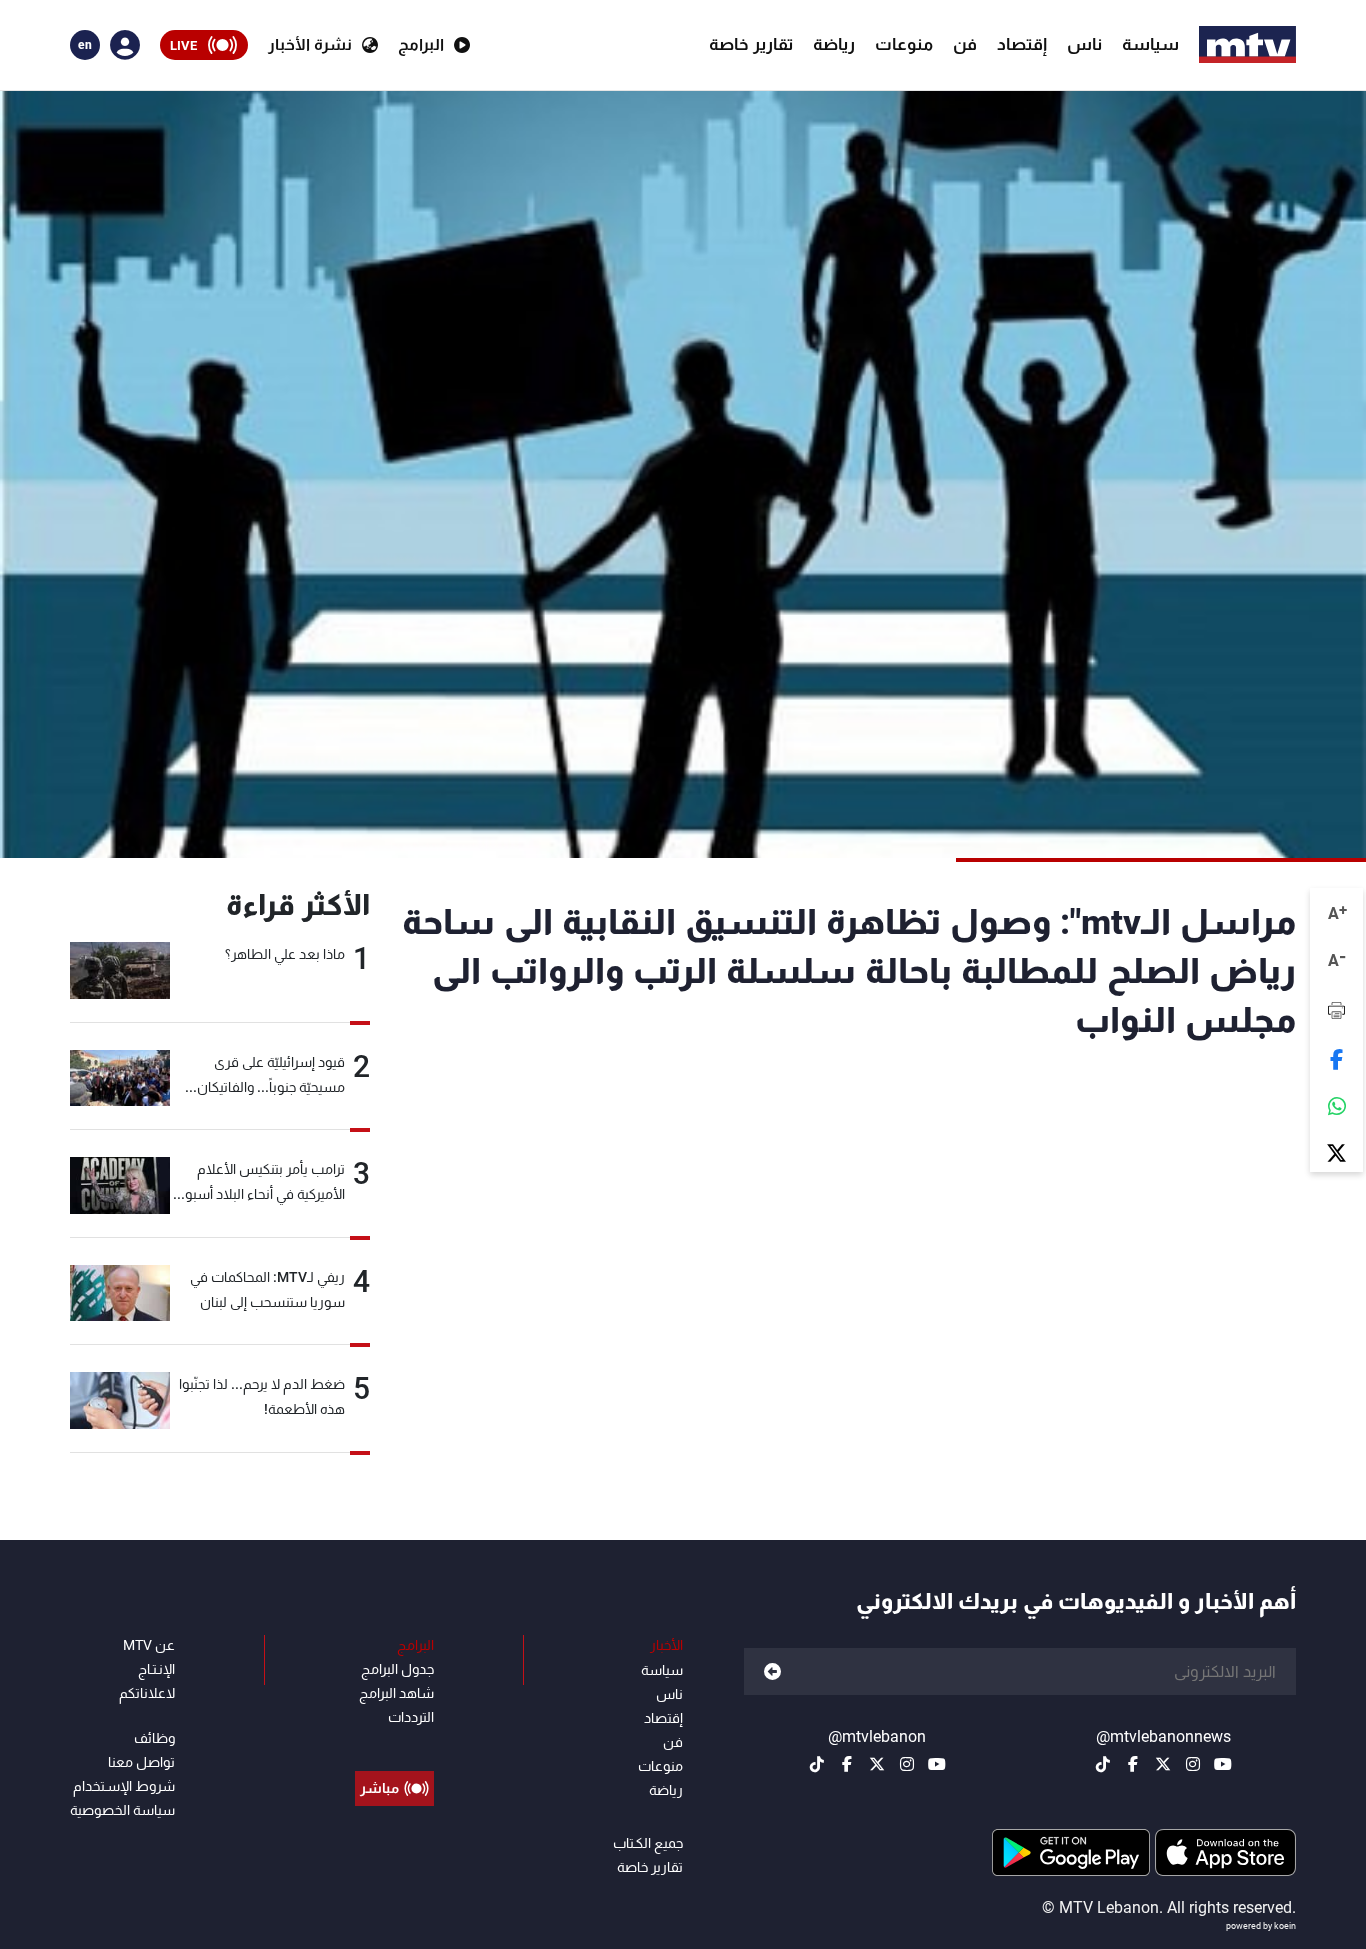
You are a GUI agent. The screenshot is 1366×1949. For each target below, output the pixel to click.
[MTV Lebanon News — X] (1163, 1764)
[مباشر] (394, 1743)
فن (965, 44)
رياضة (834, 44)
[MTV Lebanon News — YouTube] (1223, 1764)
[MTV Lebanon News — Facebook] (1133, 1764)
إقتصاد (1022, 44)
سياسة (1150, 44)
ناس (1084, 44)
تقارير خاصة (751, 44)
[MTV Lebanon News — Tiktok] (1103, 1764)
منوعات (904, 44)
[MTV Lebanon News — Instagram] (1193, 1764)
